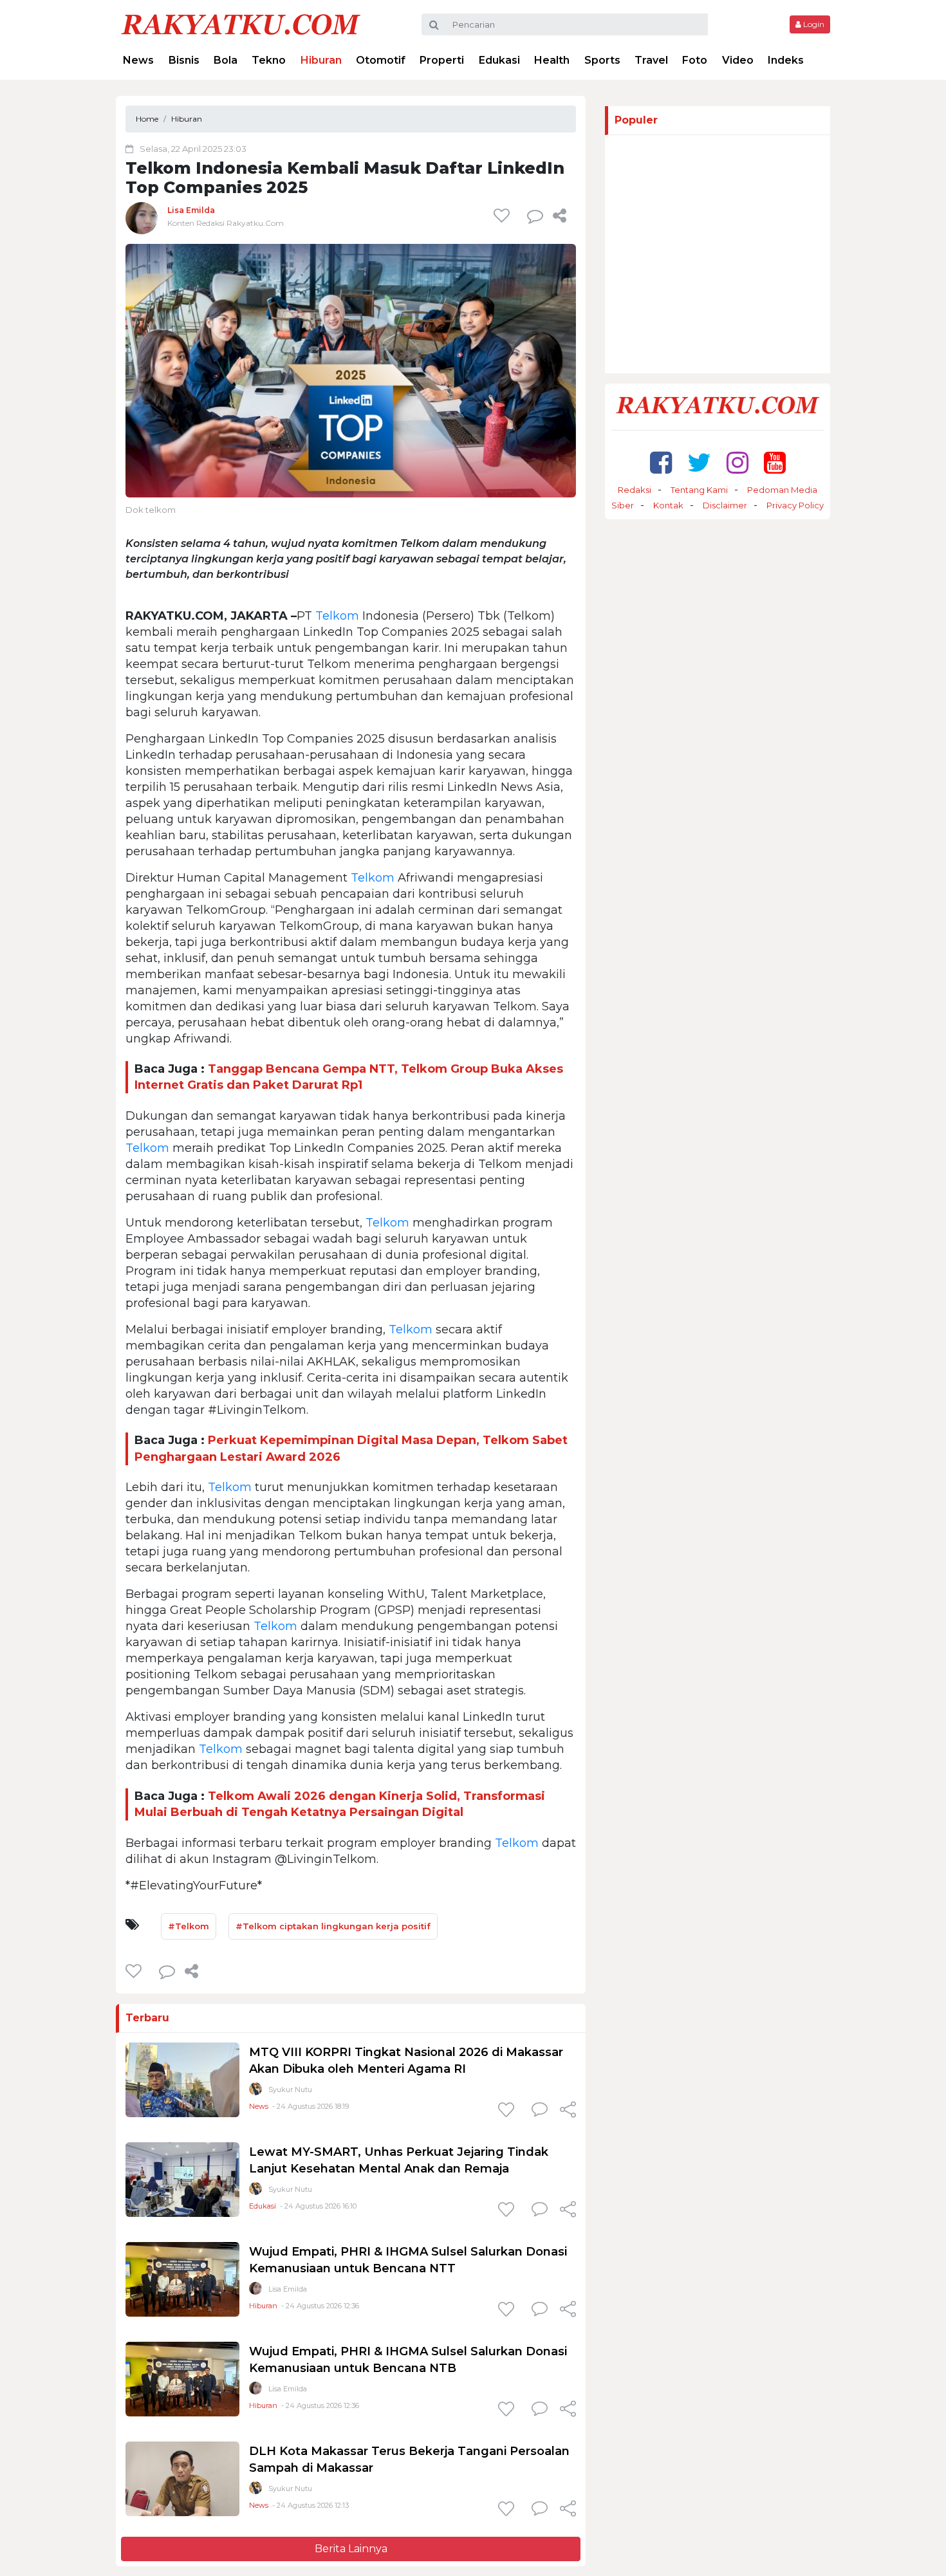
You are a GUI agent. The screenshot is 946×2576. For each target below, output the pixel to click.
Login (813, 24)
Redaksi (635, 490)
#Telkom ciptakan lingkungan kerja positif (333, 1926)
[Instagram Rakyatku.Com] (737, 462)
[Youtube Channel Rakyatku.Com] (775, 462)
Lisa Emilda (191, 210)
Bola (226, 60)
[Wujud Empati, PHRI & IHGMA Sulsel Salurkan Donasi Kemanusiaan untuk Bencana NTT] (182, 2278)
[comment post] (535, 216)
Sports (602, 60)
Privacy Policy (795, 505)
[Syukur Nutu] (255, 2092)
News (138, 60)
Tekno (269, 60)
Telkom (337, 616)
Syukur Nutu (290, 2090)
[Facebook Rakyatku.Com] (661, 462)
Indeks (786, 60)
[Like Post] (504, 216)
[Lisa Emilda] (142, 218)
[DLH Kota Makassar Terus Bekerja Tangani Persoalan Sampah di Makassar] (182, 2478)
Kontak (668, 505)
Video (738, 60)
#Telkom (189, 1926)
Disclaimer (725, 505)
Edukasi (499, 60)
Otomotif (381, 60)
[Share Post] (560, 216)
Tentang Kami (699, 490)
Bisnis (184, 60)
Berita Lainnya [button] (351, 2549)
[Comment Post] (540, 2111)
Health (552, 60)
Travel (651, 60)
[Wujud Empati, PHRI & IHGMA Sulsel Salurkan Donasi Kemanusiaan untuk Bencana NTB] (182, 2378)
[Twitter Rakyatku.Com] (699, 462)
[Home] (241, 23)
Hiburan (321, 60)
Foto (695, 60)
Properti (442, 60)
